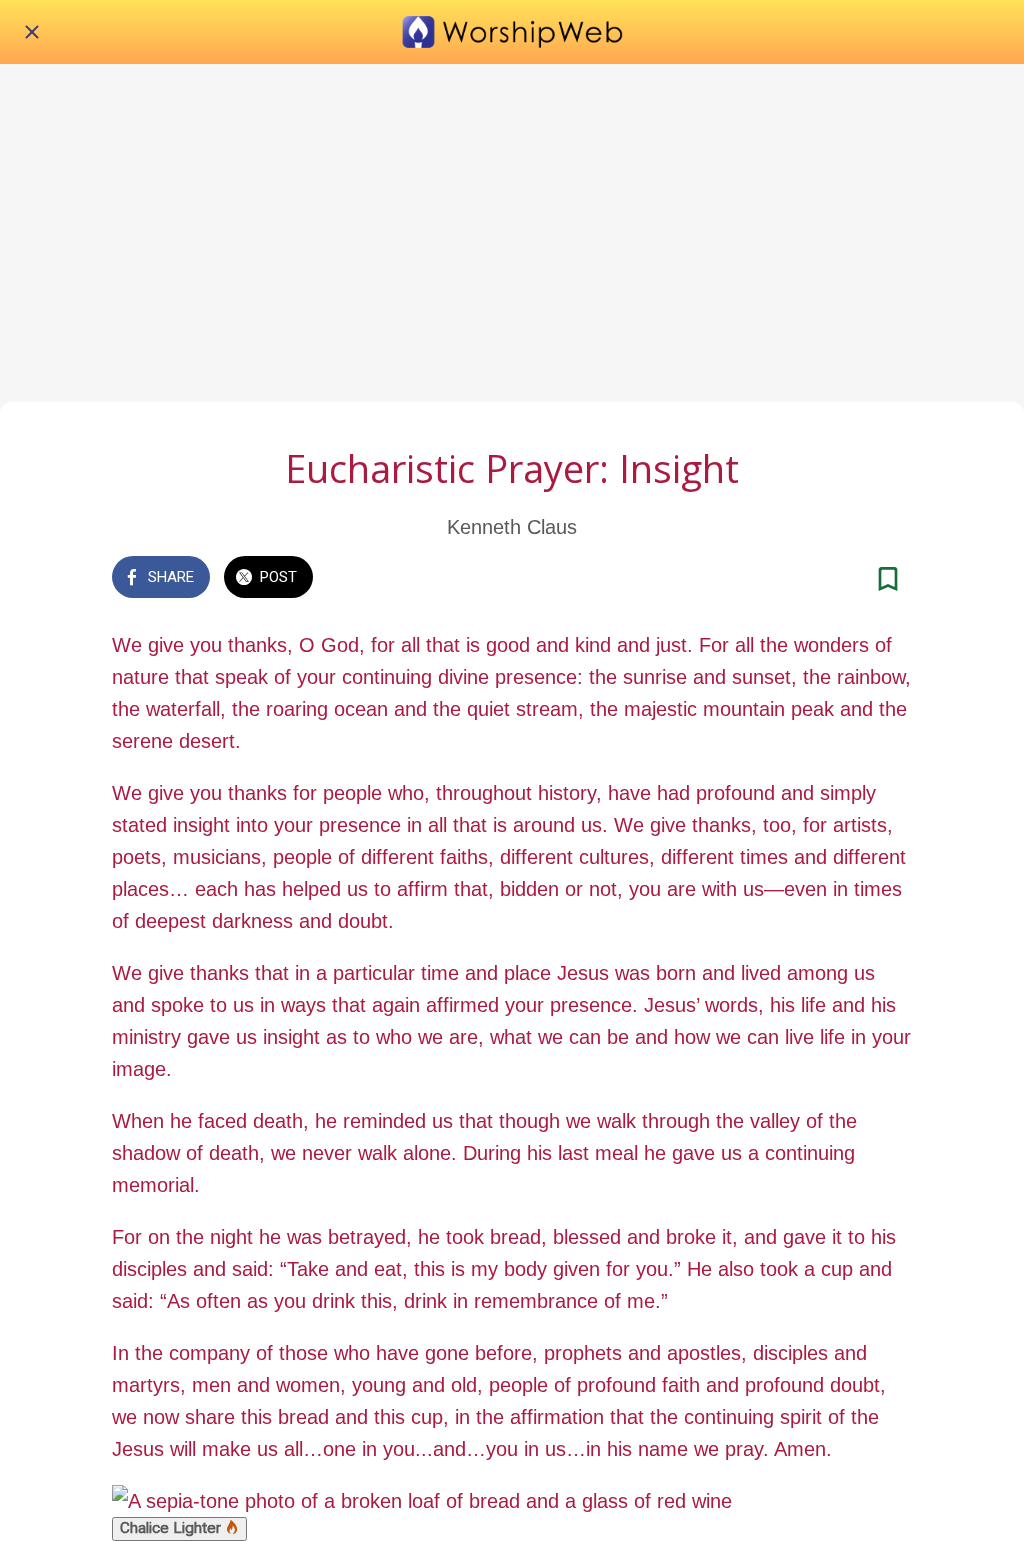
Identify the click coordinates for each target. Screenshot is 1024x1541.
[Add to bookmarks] (888, 579)
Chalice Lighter (172, 1528)
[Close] (32, 32)
